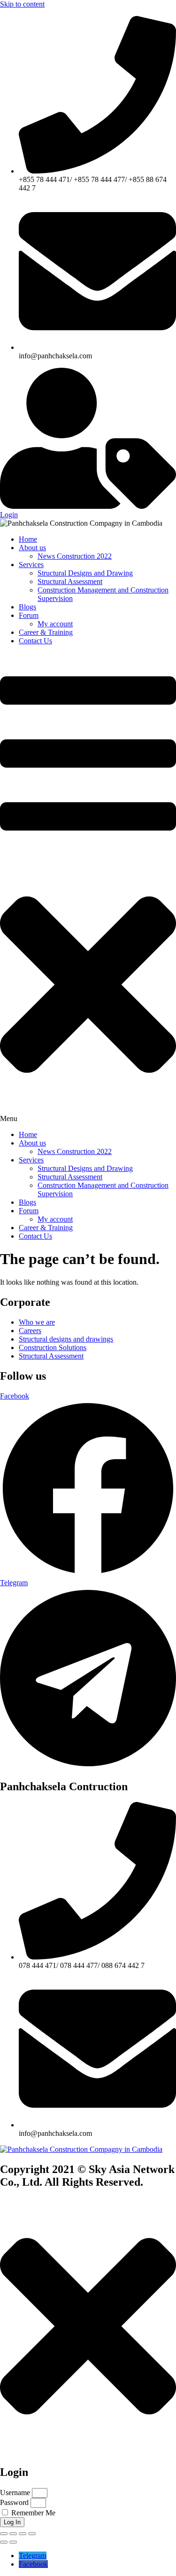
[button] (88, 888)
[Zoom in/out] (4, 2534)
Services (31, 565)
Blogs (27, 607)
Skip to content (22, 4)
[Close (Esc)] (32, 2534)
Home (28, 539)
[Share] (23, 2534)
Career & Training (46, 632)
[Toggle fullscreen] (13, 2534)
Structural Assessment (70, 581)
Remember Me (32, 2513)
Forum (29, 615)
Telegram (33, 2556)
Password (14, 2502)
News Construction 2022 (75, 556)
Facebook (33, 2564)
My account (55, 624)
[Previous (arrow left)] (4, 2542)
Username (15, 2493)
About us (32, 548)
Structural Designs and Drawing (85, 573)
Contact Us (35, 641)
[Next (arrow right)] (13, 2542)
